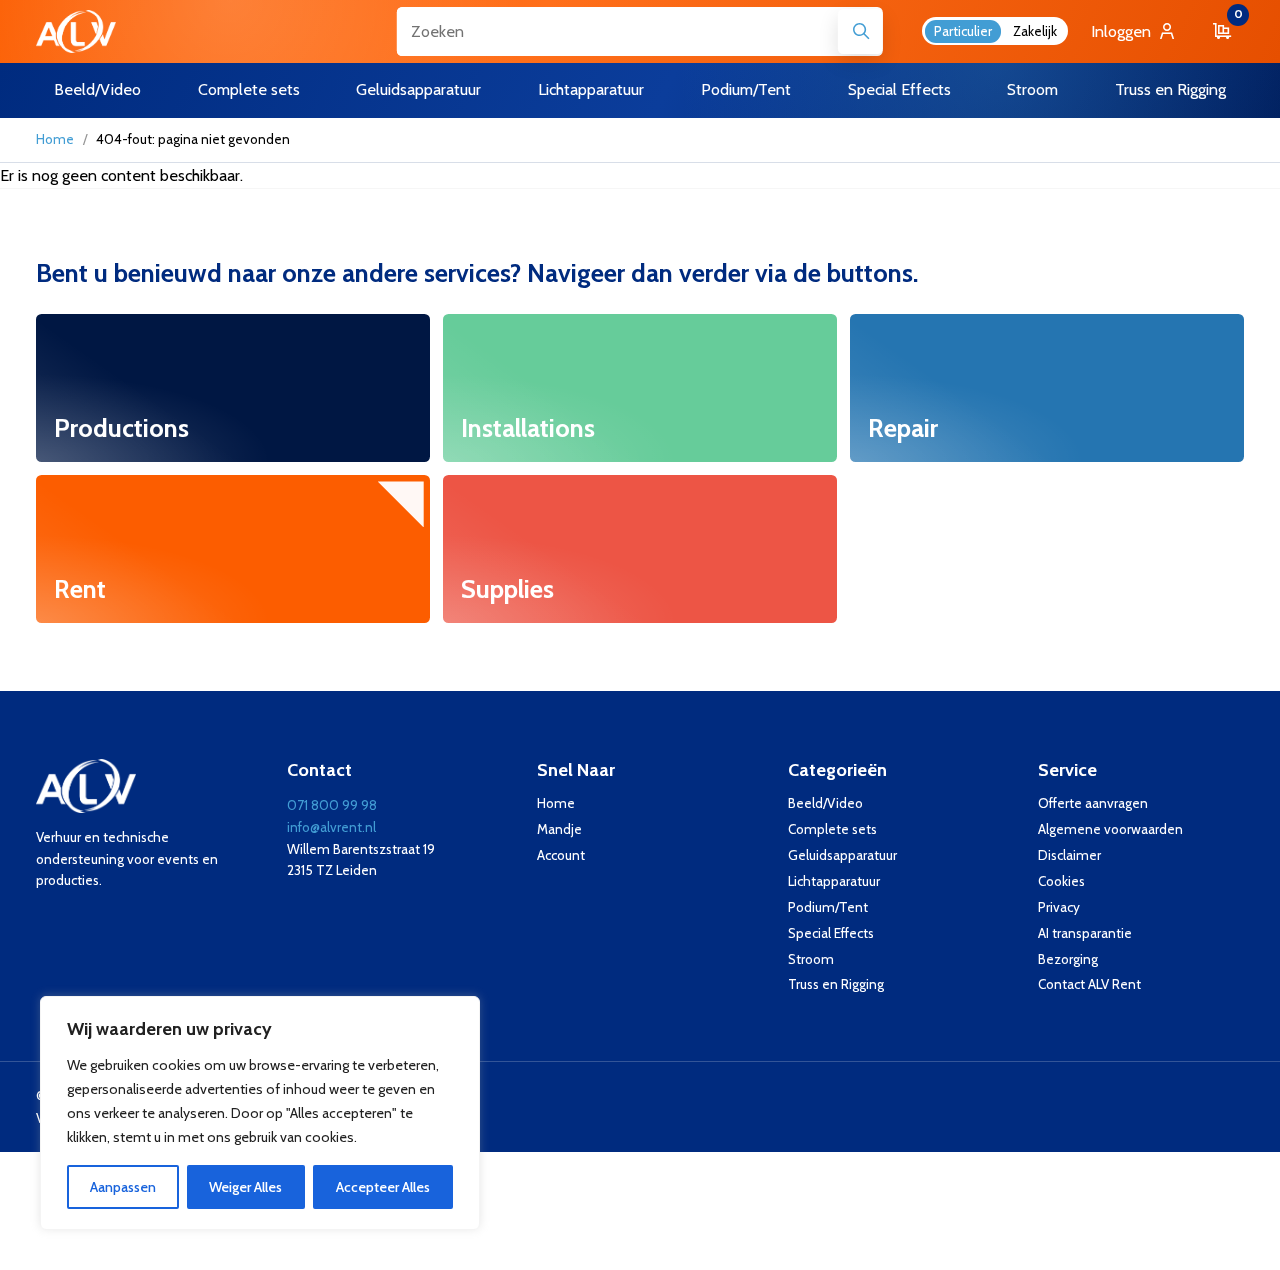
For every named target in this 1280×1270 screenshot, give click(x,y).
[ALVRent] (76, 31)
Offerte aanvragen (1093, 803)
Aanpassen (123, 1187)
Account (561, 855)
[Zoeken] (860, 31)
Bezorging (1068, 959)
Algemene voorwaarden (1110, 829)
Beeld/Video (825, 803)
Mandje (559, 829)
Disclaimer (1069, 855)
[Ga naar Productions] (233, 388)
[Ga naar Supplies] (640, 549)
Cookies (1061, 881)
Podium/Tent (828, 907)
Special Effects (831, 933)
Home (55, 139)
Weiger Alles (245, 1187)
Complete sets (832, 829)
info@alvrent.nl (331, 827)
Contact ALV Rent (1089, 984)
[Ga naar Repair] (1047, 388)
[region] (260, 1113)
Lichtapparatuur (834, 881)
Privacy (1059, 907)
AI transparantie (1085, 933)
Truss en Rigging (836, 984)
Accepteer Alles (383, 1187)
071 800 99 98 (332, 805)
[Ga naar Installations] (640, 388)
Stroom (811, 959)
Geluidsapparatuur (842, 855)
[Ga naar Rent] (233, 549)
